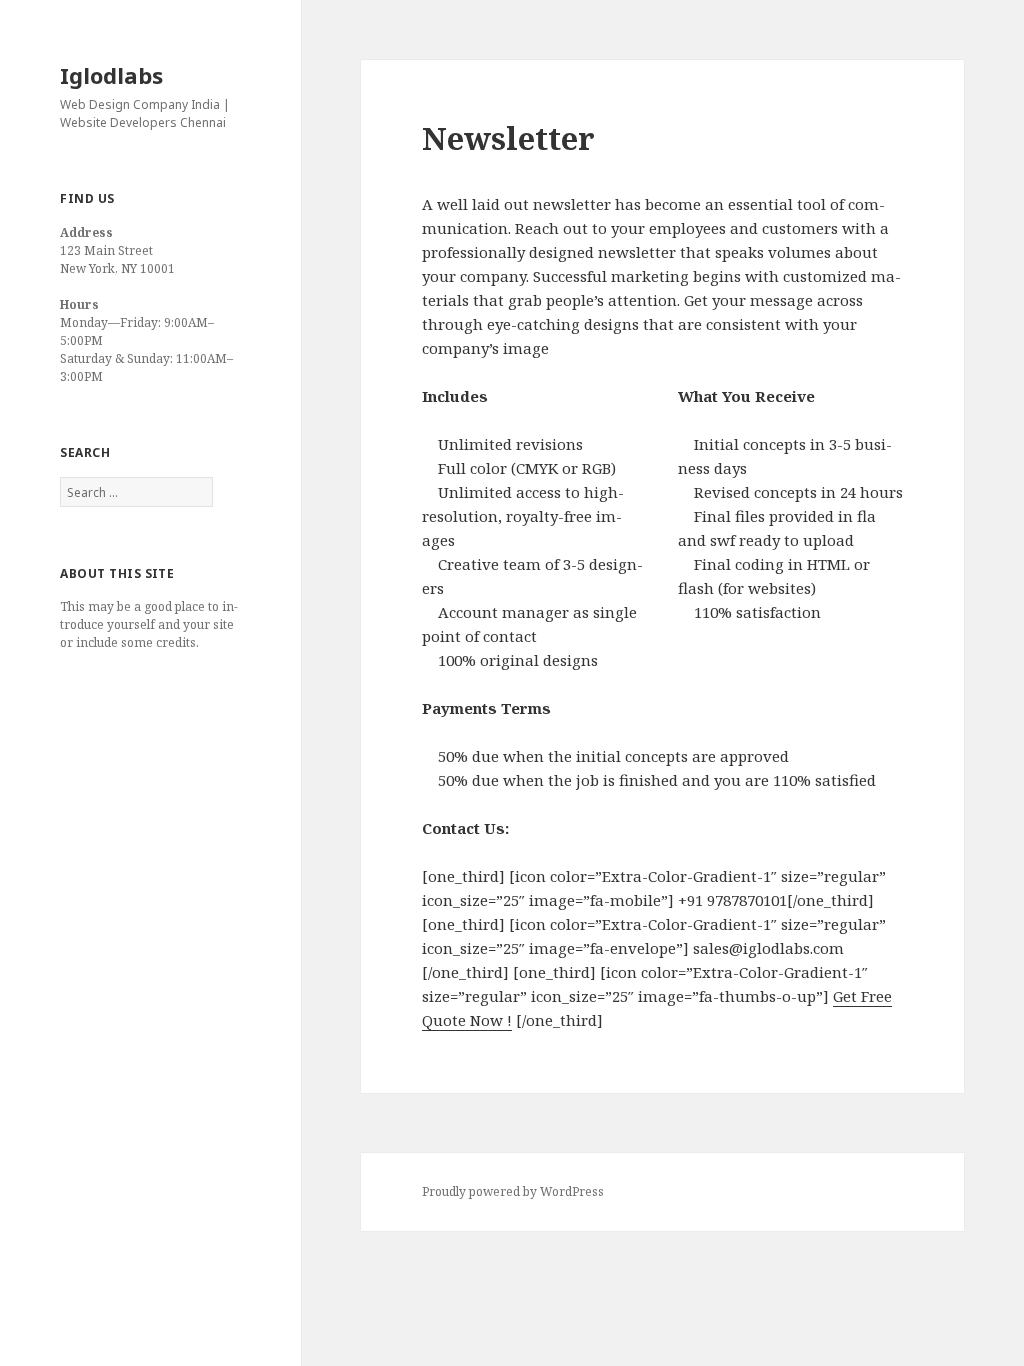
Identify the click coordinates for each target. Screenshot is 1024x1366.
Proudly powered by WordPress (513, 1191)
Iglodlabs (111, 75)
